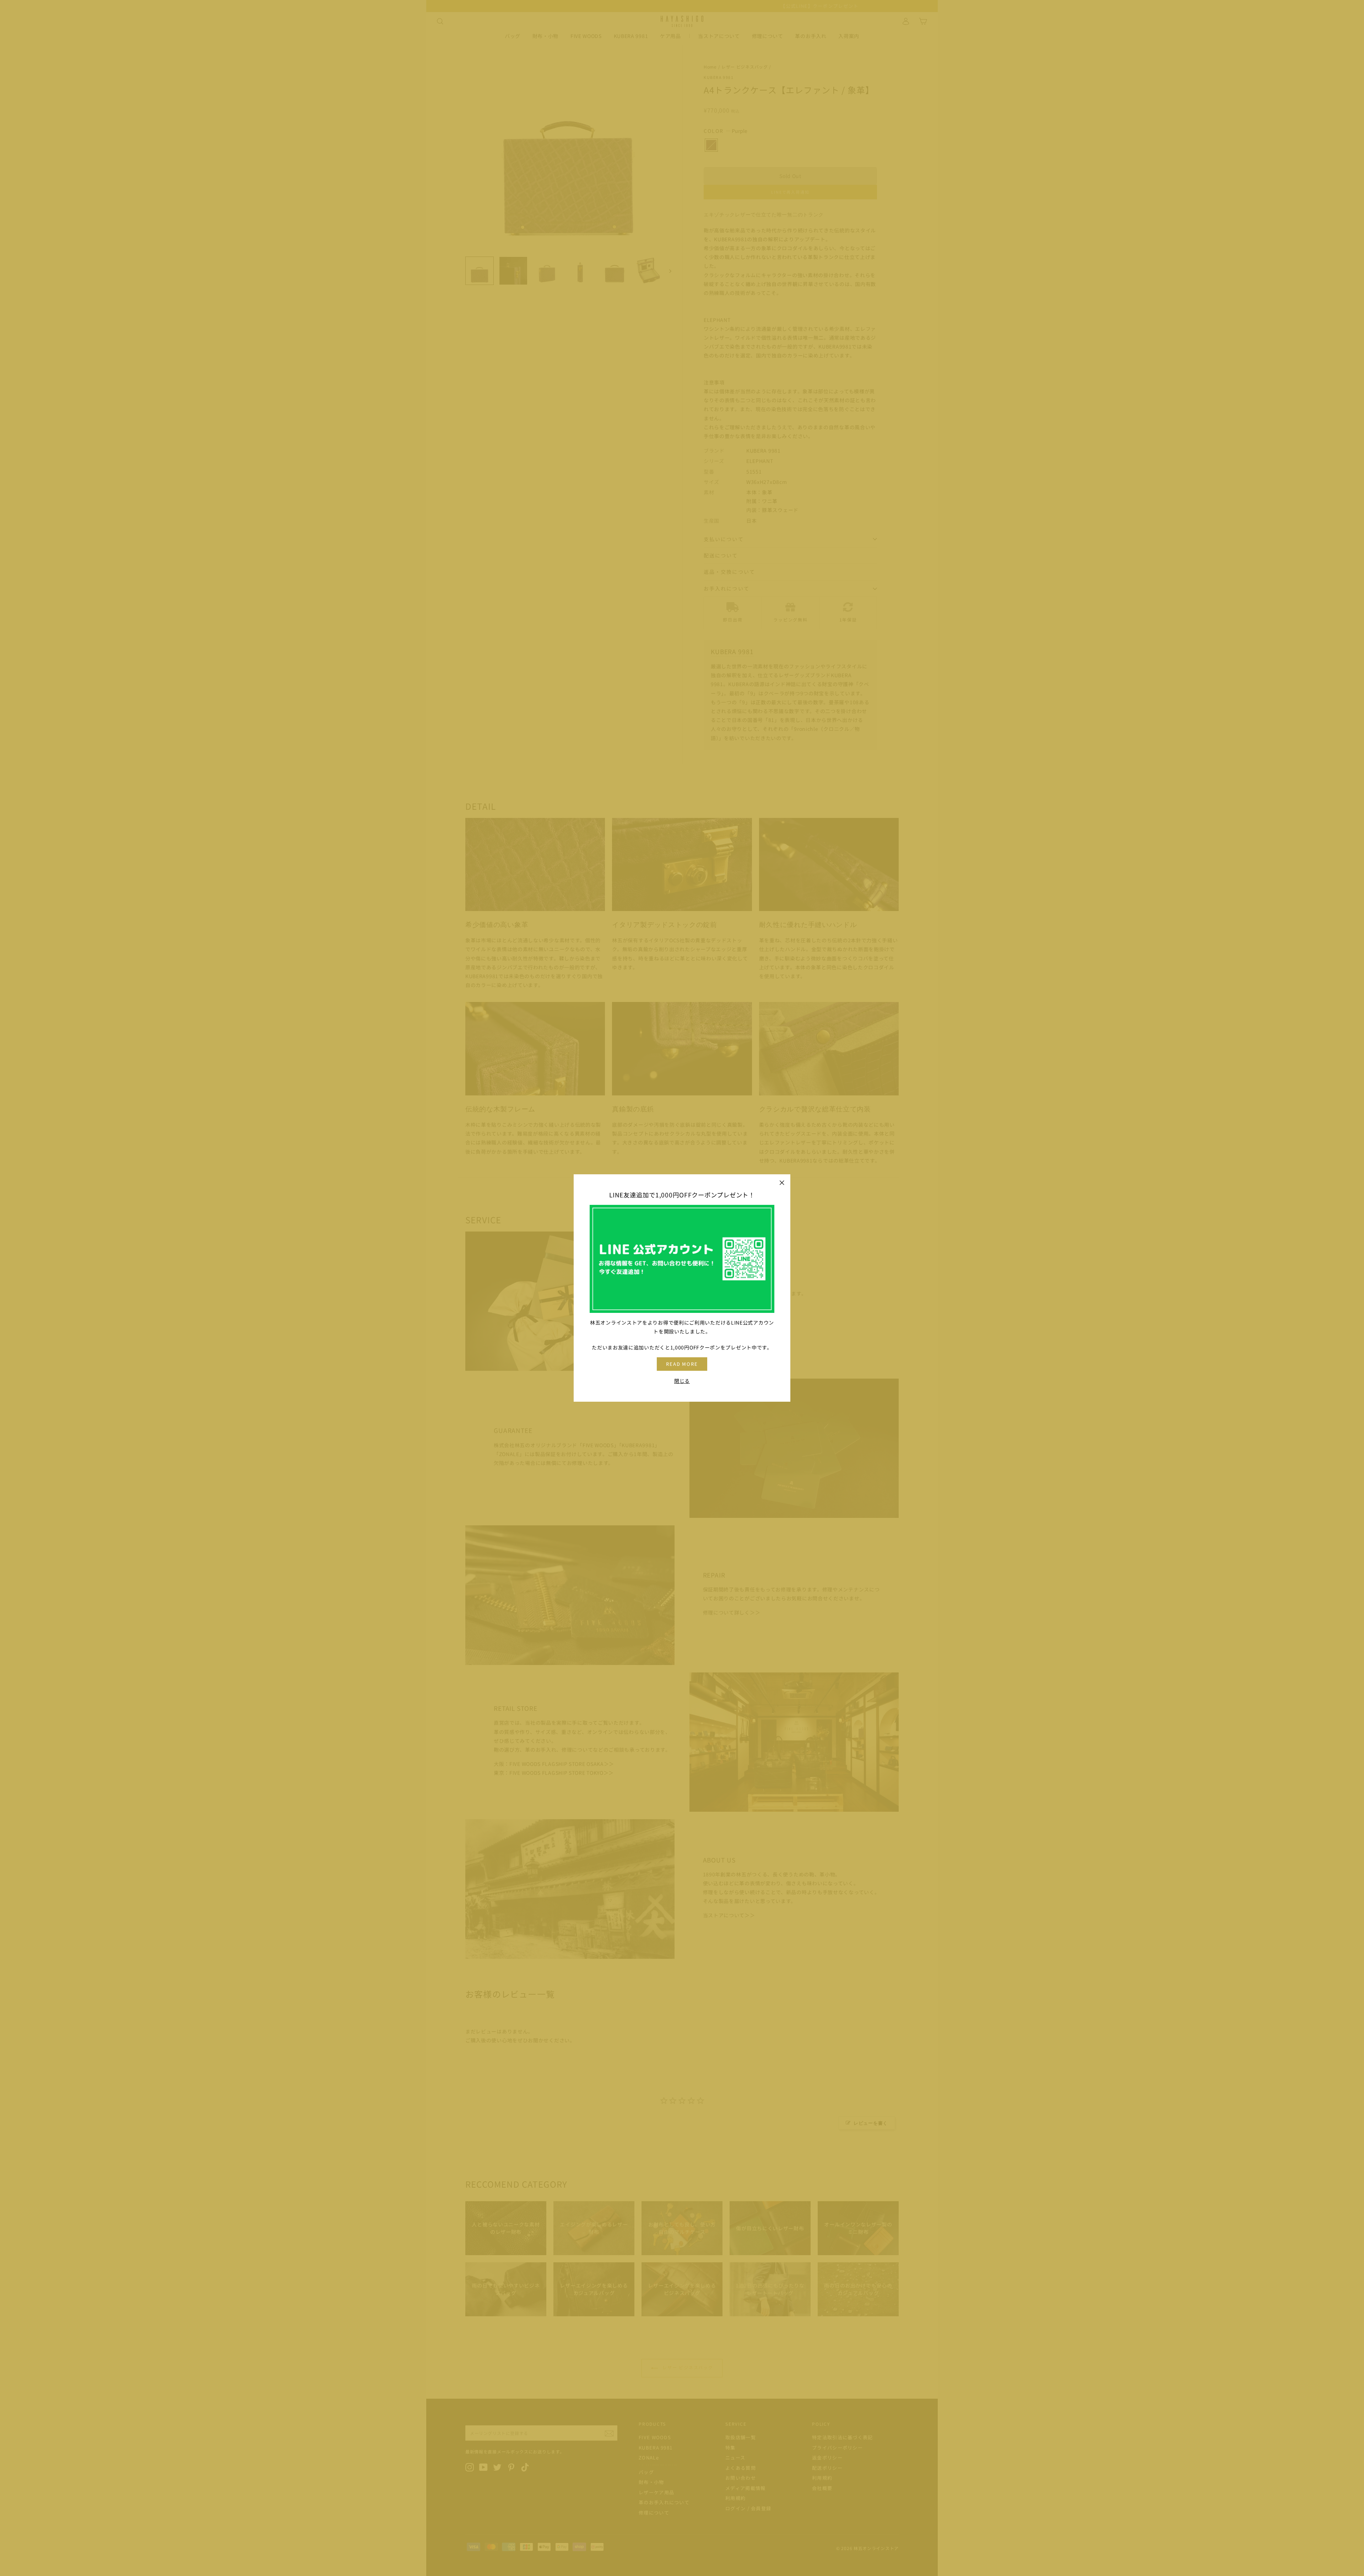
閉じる (682, 1381)
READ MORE (682, 1364)
